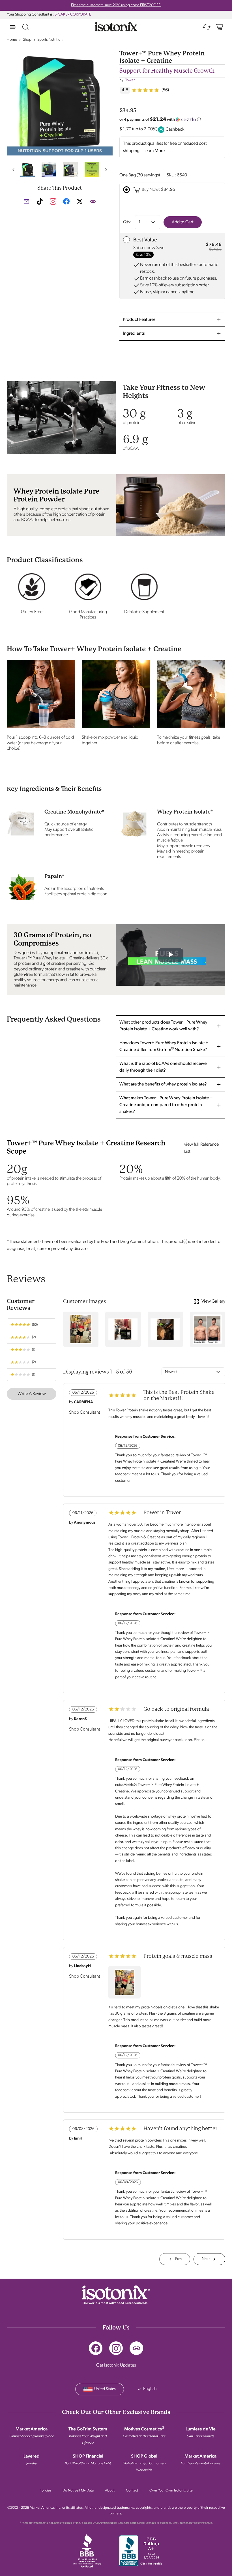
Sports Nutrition (50, 40)
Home (12, 40)
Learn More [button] (154, 151)
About (110, 2490)
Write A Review (32, 1394)
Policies (45, 2490)
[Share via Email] (26, 201)
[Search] (25, 27)
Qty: (127, 222)
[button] (13, 170)
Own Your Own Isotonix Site (171, 2490)
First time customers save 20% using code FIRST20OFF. (116, 5)
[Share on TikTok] (40, 201)
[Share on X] (80, 204)
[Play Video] (171, 955)
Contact (132, 2490)
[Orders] (207, 27)
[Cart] (219, 27)
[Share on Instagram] (53, 201)
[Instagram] (116, 2348)
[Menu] (13, 27)
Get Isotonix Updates (116, 2365)
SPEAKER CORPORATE (73, 15)
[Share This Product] (93, 201)
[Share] (136, 2348)
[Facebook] (96, 2348)
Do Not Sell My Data (78, 2490)
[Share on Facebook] (66, 204)
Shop (27, 40)
